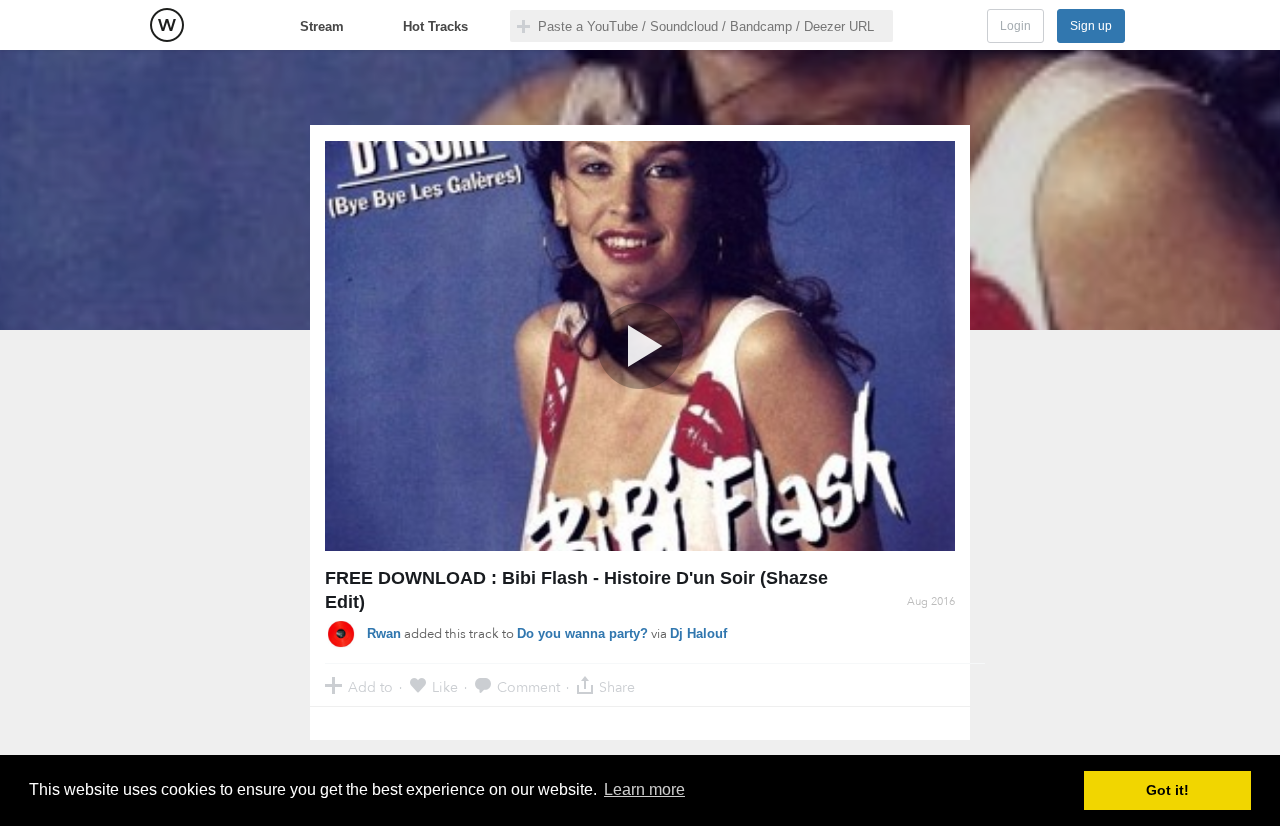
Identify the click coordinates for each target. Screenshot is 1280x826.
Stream (322, 26)
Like (445, 686)
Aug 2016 (931, 601)
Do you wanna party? (582, 633)
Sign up (1091, 26)
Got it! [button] (1167, 790)
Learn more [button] (644, 789)
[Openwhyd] (167, 25)
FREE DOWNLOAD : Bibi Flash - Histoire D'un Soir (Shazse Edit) (576, 590)
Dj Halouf (698, 633)
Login (1015, 26)
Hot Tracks (435, 26)
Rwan (384, 633)
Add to (370, 686)
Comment (528, 686)
